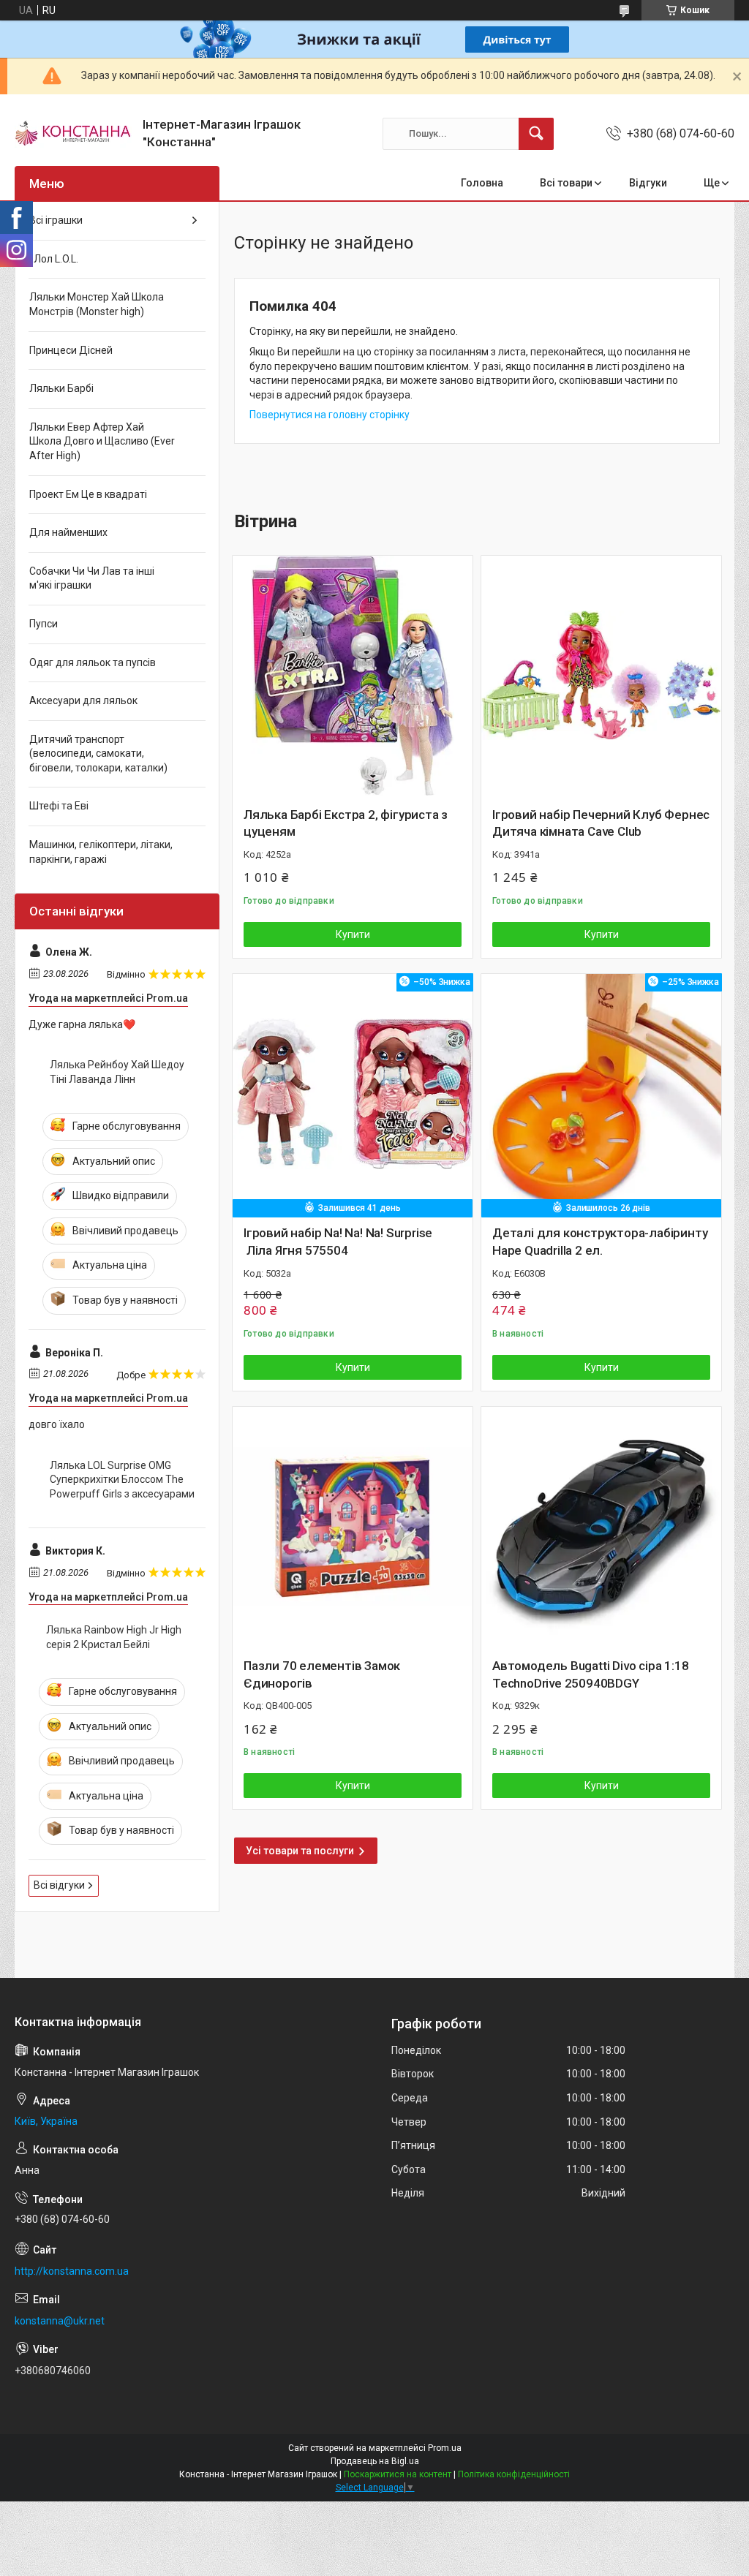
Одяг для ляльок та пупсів (93, 662)
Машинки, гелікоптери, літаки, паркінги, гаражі (101, 852)
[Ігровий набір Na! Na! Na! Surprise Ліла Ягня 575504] (353, 1094)
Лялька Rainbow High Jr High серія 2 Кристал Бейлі (114, 1637)
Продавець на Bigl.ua (375, 2461)
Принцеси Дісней (71, 350)
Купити (353, 934)
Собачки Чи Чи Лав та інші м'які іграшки (92, 578)
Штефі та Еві (59, 806)
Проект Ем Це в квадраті (88, 494)
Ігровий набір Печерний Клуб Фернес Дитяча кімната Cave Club (601, 823)
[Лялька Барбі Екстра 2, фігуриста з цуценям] (353, 676)
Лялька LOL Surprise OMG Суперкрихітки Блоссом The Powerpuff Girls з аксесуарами (122, 1480)
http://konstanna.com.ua (72, 2271)
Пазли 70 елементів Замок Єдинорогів (322, 1674)
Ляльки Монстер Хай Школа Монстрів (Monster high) (97, 304)
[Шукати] (536, 134)
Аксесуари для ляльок (83, 700)
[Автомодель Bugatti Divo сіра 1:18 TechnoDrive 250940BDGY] (601, 1527)
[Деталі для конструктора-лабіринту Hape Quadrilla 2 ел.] (601, 1094)
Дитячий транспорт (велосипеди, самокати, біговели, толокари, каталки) (98, 753)
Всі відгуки (59, 1885)
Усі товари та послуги (300, 1851)
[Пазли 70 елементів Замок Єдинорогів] (353, 1527)
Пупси (44, 624)
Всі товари (566, 183)
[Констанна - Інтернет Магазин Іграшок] (73, 134)
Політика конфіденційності (514, 2474)
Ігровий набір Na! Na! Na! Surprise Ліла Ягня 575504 (338, 1242)
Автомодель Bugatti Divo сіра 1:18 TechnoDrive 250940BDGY (590, 1674)
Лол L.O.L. (54, 259)
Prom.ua (445, 2448)
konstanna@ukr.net (60, 2321)
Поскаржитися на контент (398, 2474)
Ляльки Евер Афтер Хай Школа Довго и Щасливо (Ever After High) (102, 441)
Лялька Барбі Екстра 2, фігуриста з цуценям (346, 823)
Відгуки (648, 183)
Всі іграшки (56, 220)
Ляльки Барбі (61, 388)
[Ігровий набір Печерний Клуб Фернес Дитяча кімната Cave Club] (601, 676)
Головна (482, 183)
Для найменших (68, 532)
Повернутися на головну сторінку (330, 415)
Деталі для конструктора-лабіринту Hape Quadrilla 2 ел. (600, 1242)
